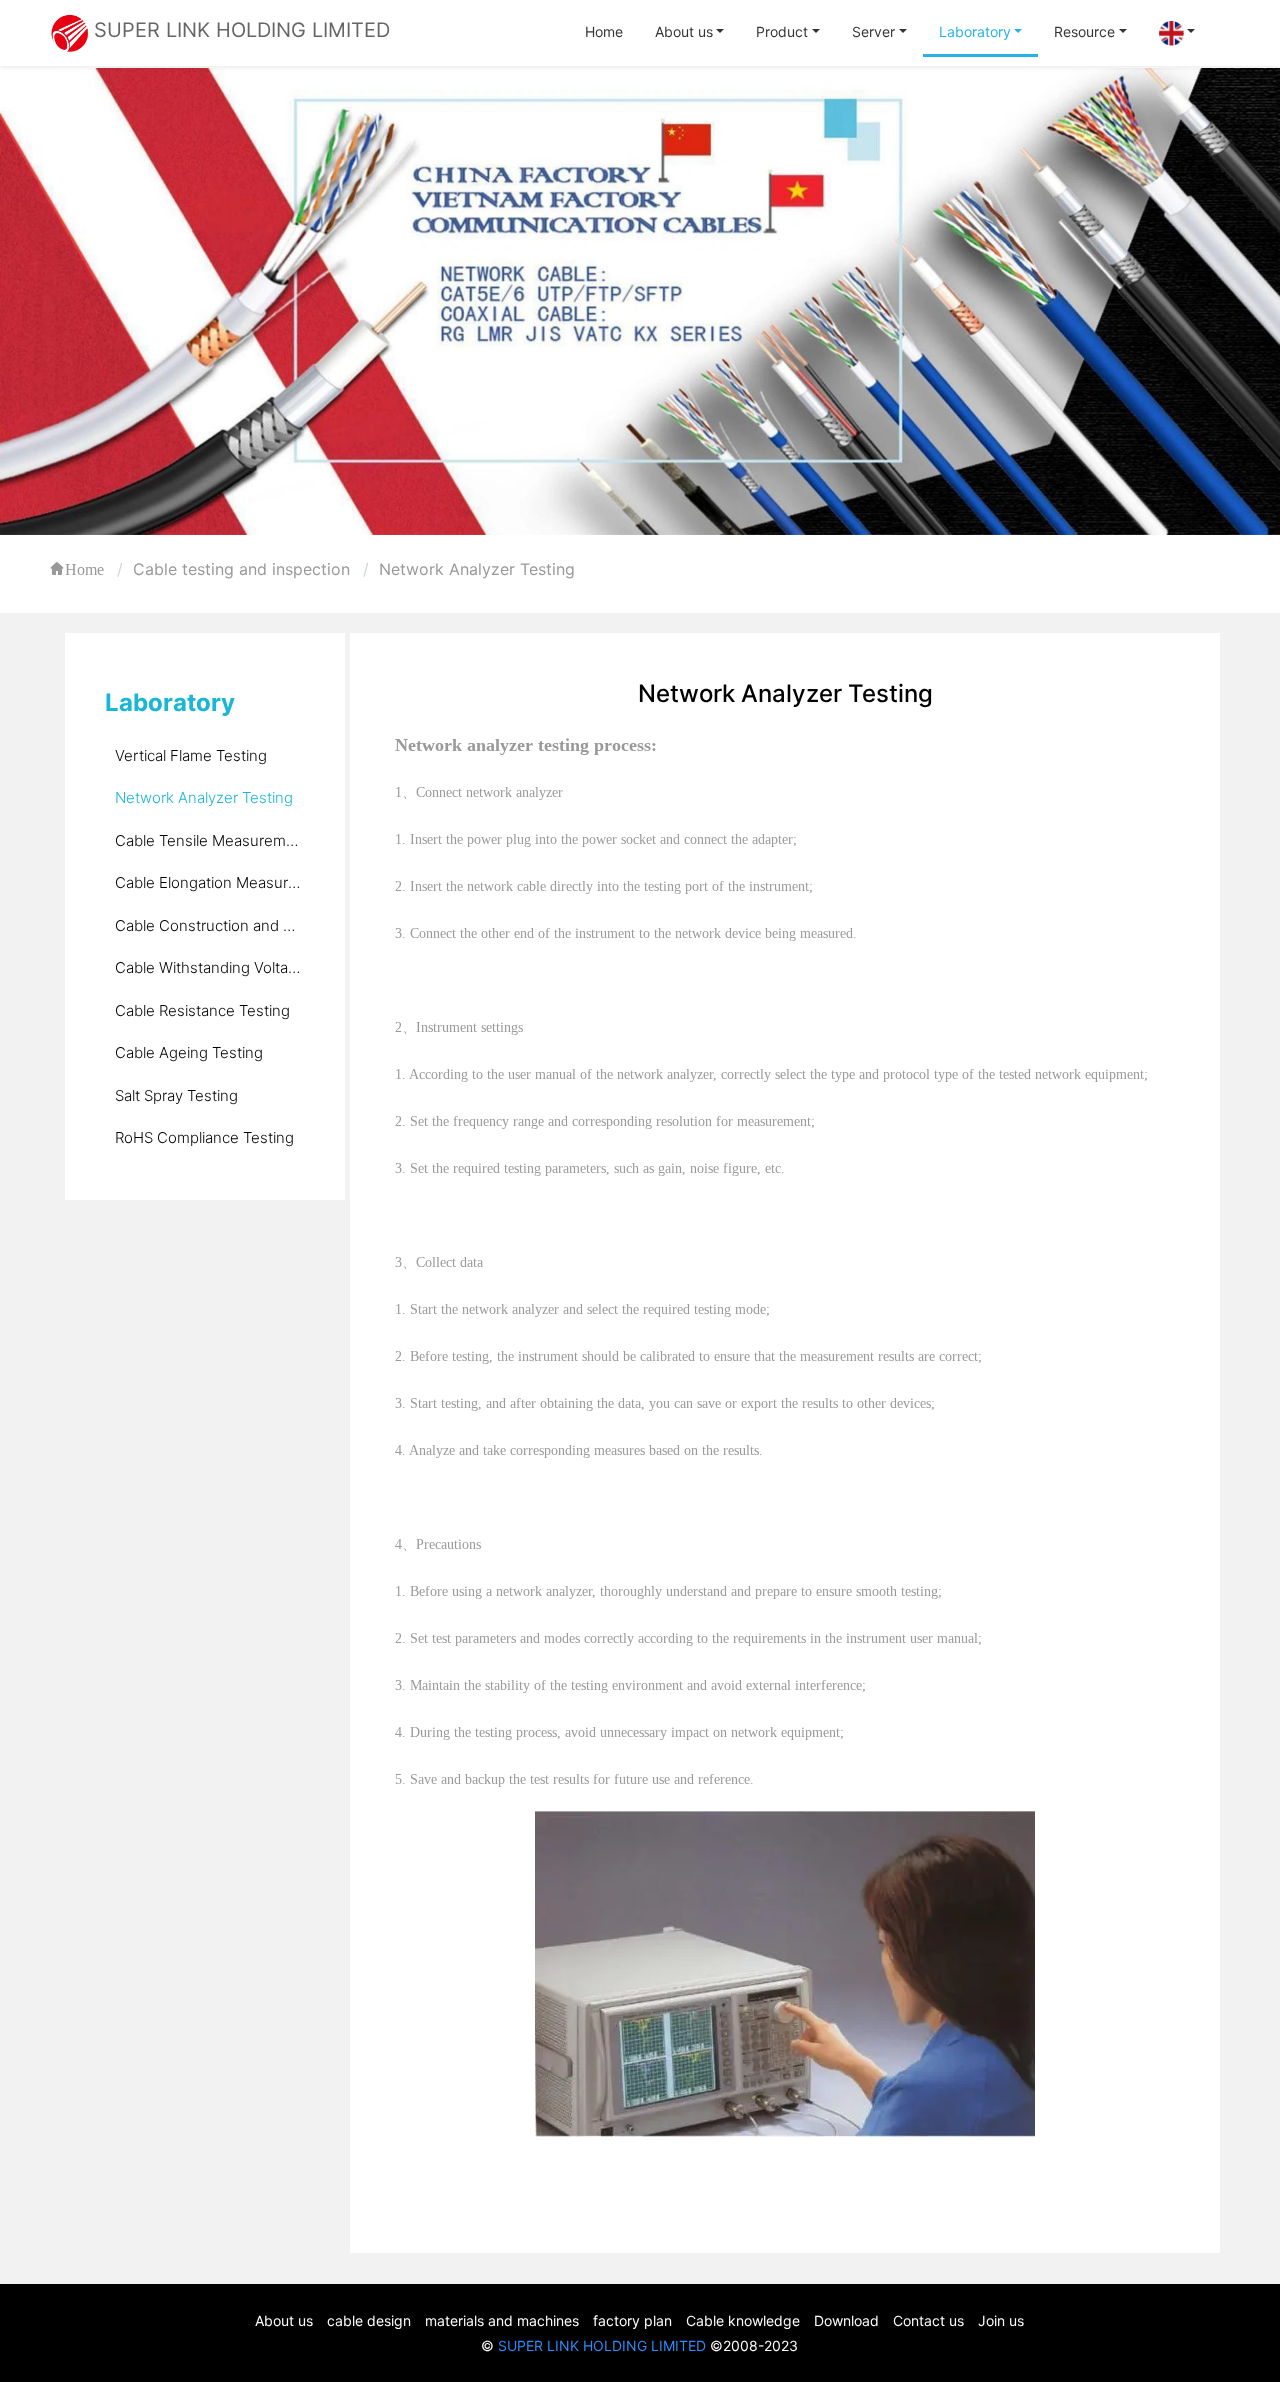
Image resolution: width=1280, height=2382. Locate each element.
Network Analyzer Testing (477, 569)
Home (604, 31)
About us (684, 31)
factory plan (632, 2320)
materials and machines (502, 2320)
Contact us (928, 2320)
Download (846, 2320)
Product (782, 31)
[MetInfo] (69, 31)
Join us (1001, 2320)
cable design (369, 2320)
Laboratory (975, 31)
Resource (1084, 31)
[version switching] (1177, 33)
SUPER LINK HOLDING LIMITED (602, 2345)
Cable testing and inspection (241, 569)
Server (873, 31)
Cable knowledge (743, 2320)
